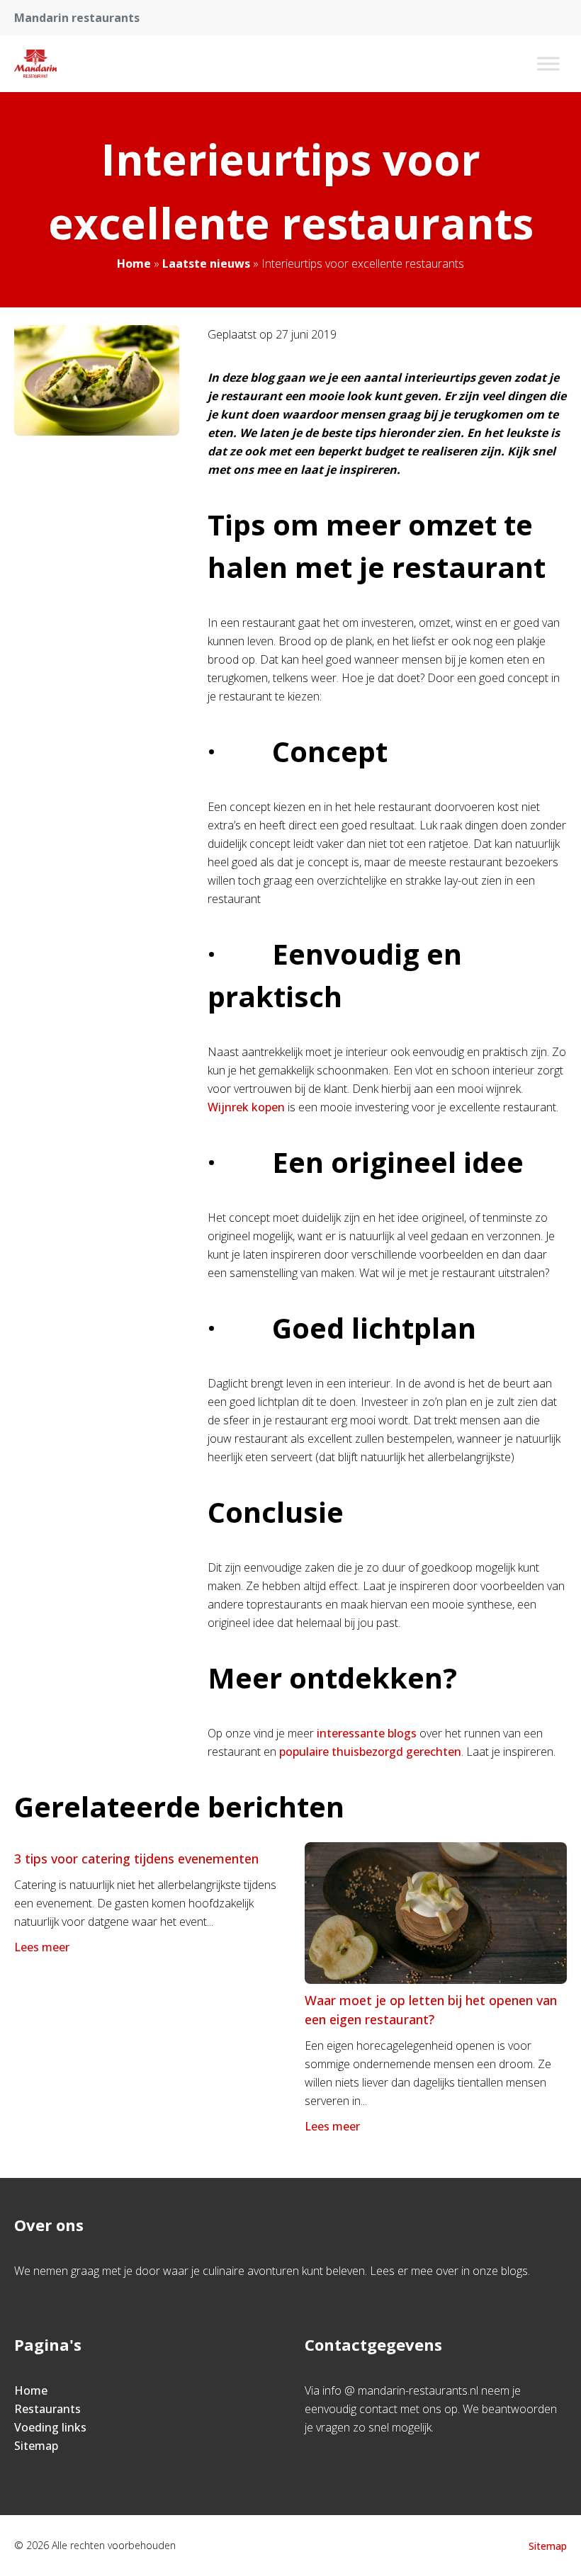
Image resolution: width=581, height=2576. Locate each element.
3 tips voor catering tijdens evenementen (136, 1859)
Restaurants (47, 2409)
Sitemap (36, 2446)
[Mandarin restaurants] (35, 64)
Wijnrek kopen (246, 1107)
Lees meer (42, 1947)
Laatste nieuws (206, 263)
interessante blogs (367, 1733)
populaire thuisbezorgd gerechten (370, 1752)
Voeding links (50, 2427)
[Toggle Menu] (548, 63)
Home (134, 263)
